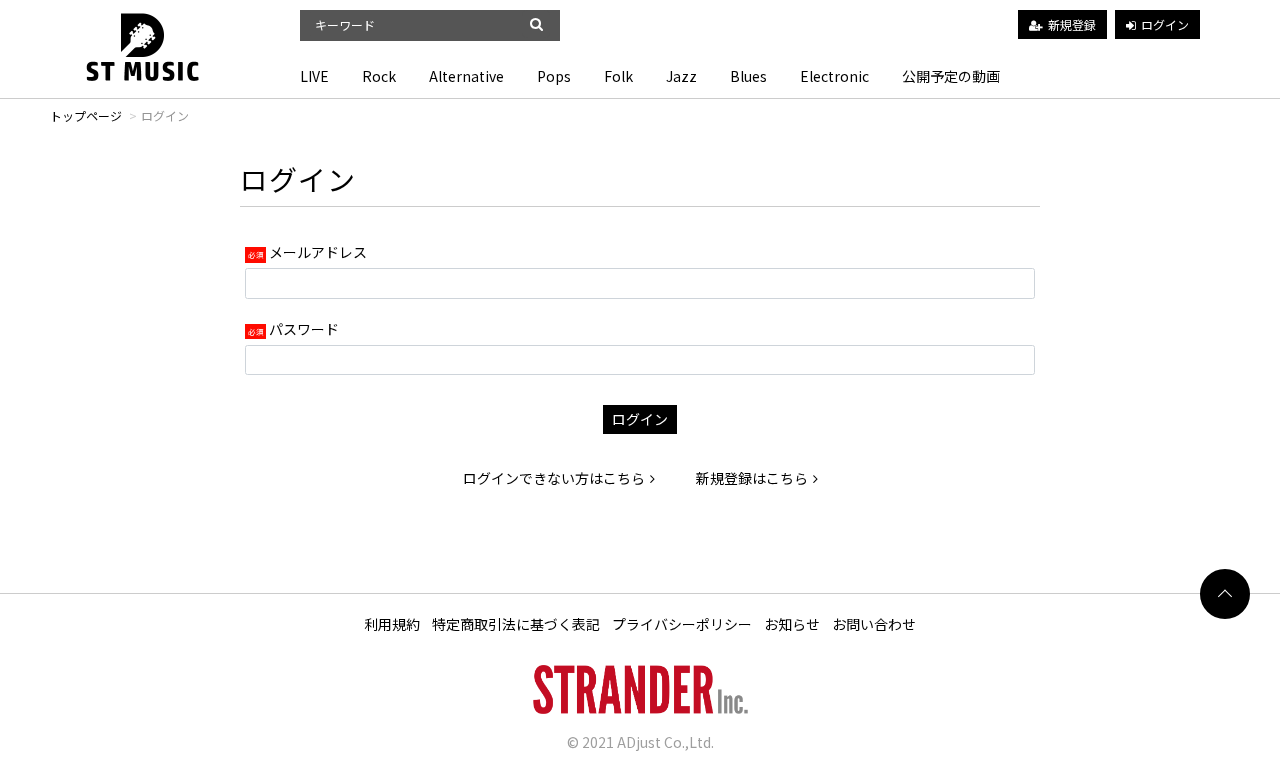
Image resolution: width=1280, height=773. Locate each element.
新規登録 (1072, 24)
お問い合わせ (874, 624)
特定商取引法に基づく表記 (516, 624)
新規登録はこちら (752, 478)
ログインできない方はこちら (554, 478)
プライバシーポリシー (682, 624)
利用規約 (392, 624)
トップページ (86, 115)
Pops (554, 76)
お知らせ (792, 624)
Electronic (834, 76)
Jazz (681, 76)
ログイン (1165, 24)
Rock (379, 76)
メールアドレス (318, 252)
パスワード (304, 329)
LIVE (314, 76)
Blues (748, 76)
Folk (618, 76)
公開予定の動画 (951, 76)
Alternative (466, 76)
